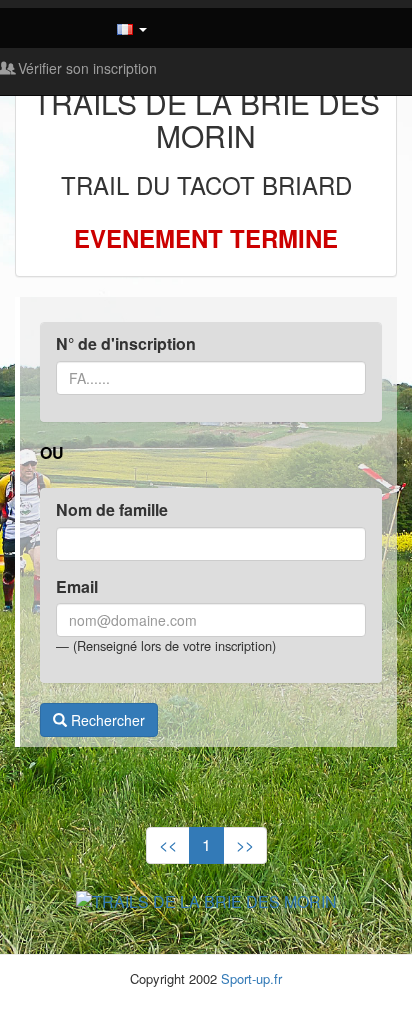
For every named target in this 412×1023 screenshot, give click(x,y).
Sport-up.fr (251, 978)
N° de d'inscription (126, 344)
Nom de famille (112, 510)
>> (245, 844)
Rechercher (106, 720)
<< (168, 844)
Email (77, 587)
